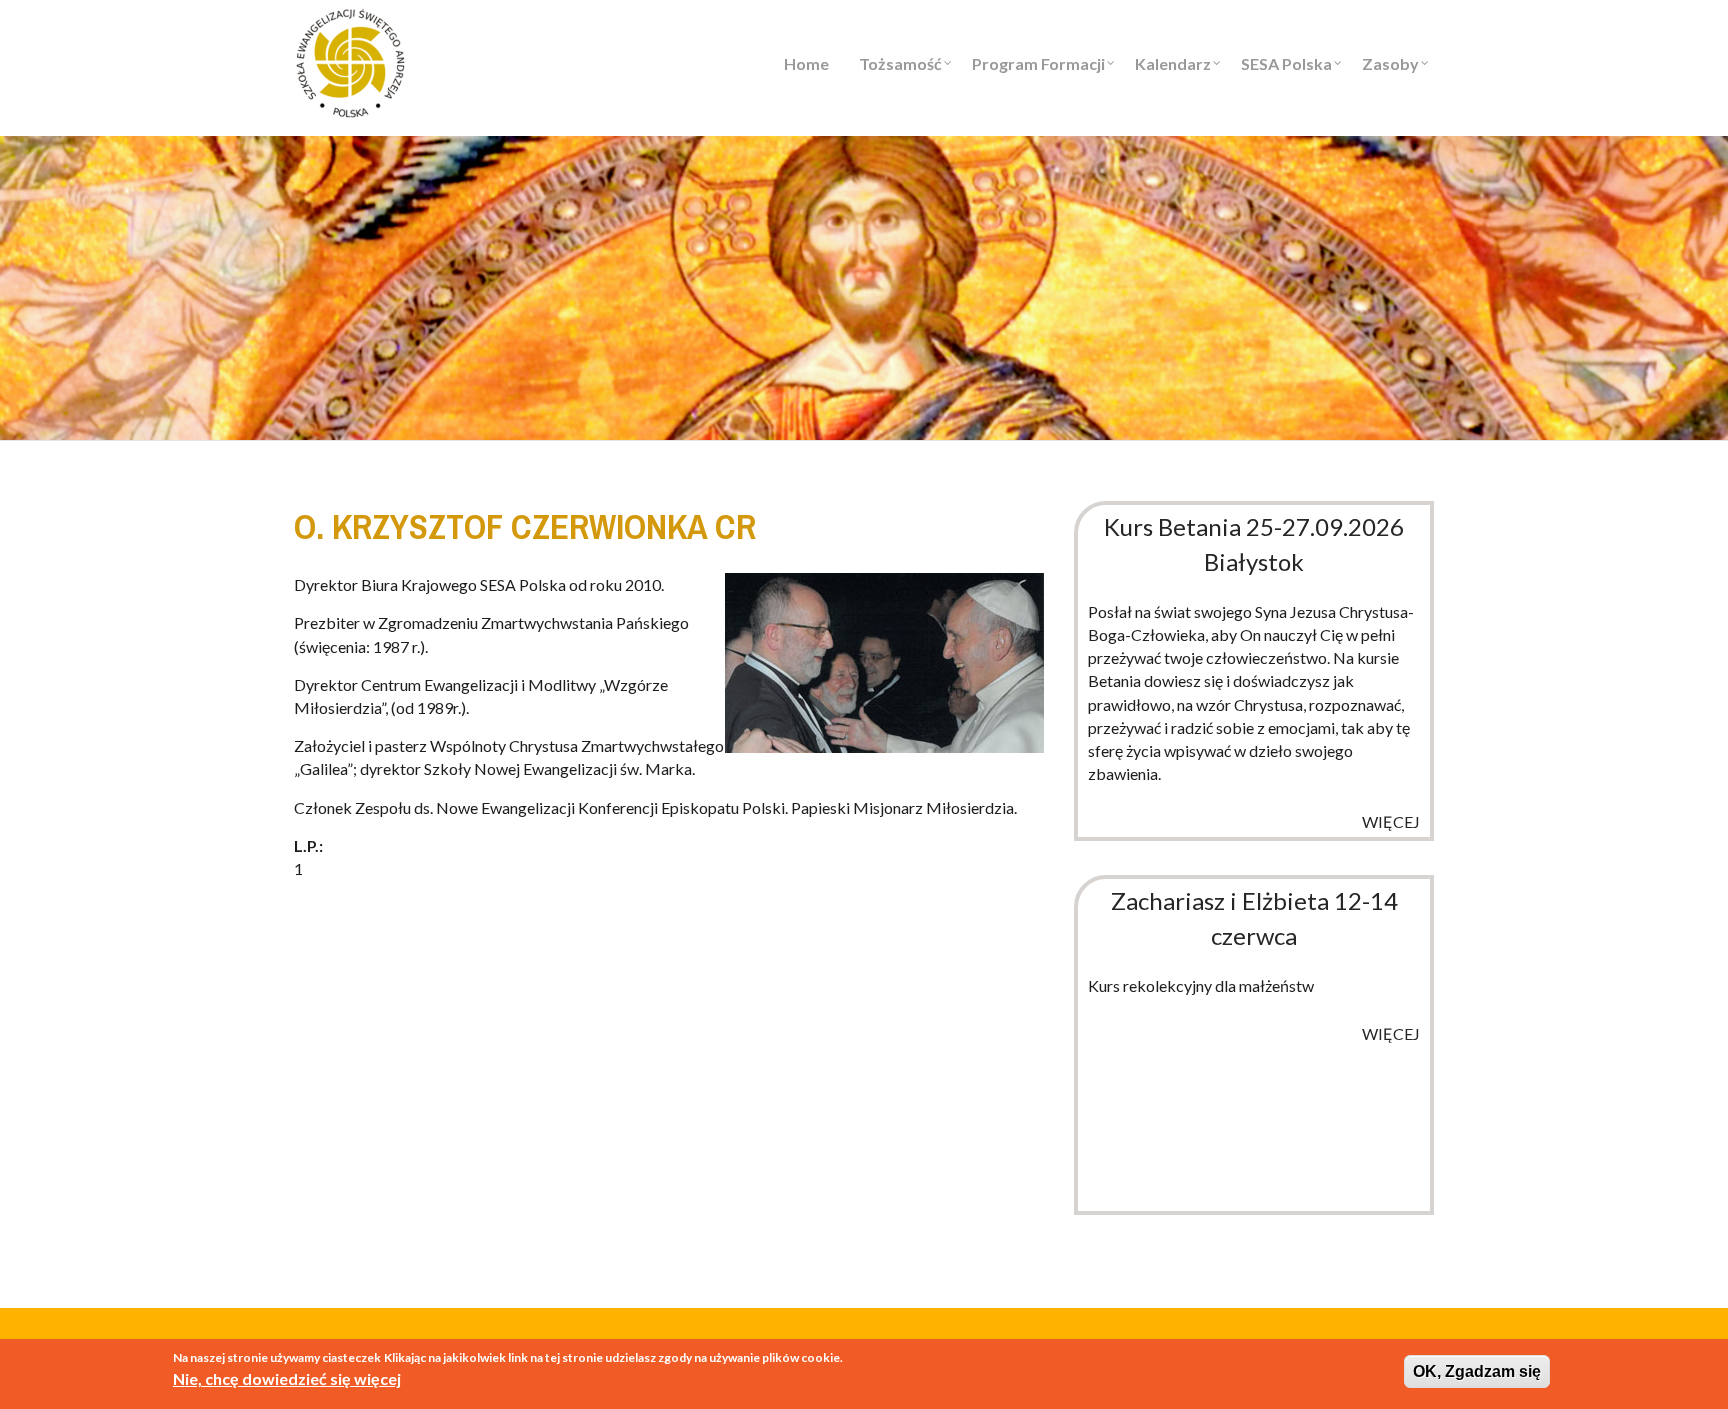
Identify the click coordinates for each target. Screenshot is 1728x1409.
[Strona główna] (350, 60)
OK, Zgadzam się (1477, 1371)
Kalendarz (1173, 63)
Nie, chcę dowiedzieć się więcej (287, 1378)
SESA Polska (1286, 63)
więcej (1391, 821)
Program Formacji (1038, 63)
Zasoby (1390, 63)
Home (806, 63)
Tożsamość (900, 63)
